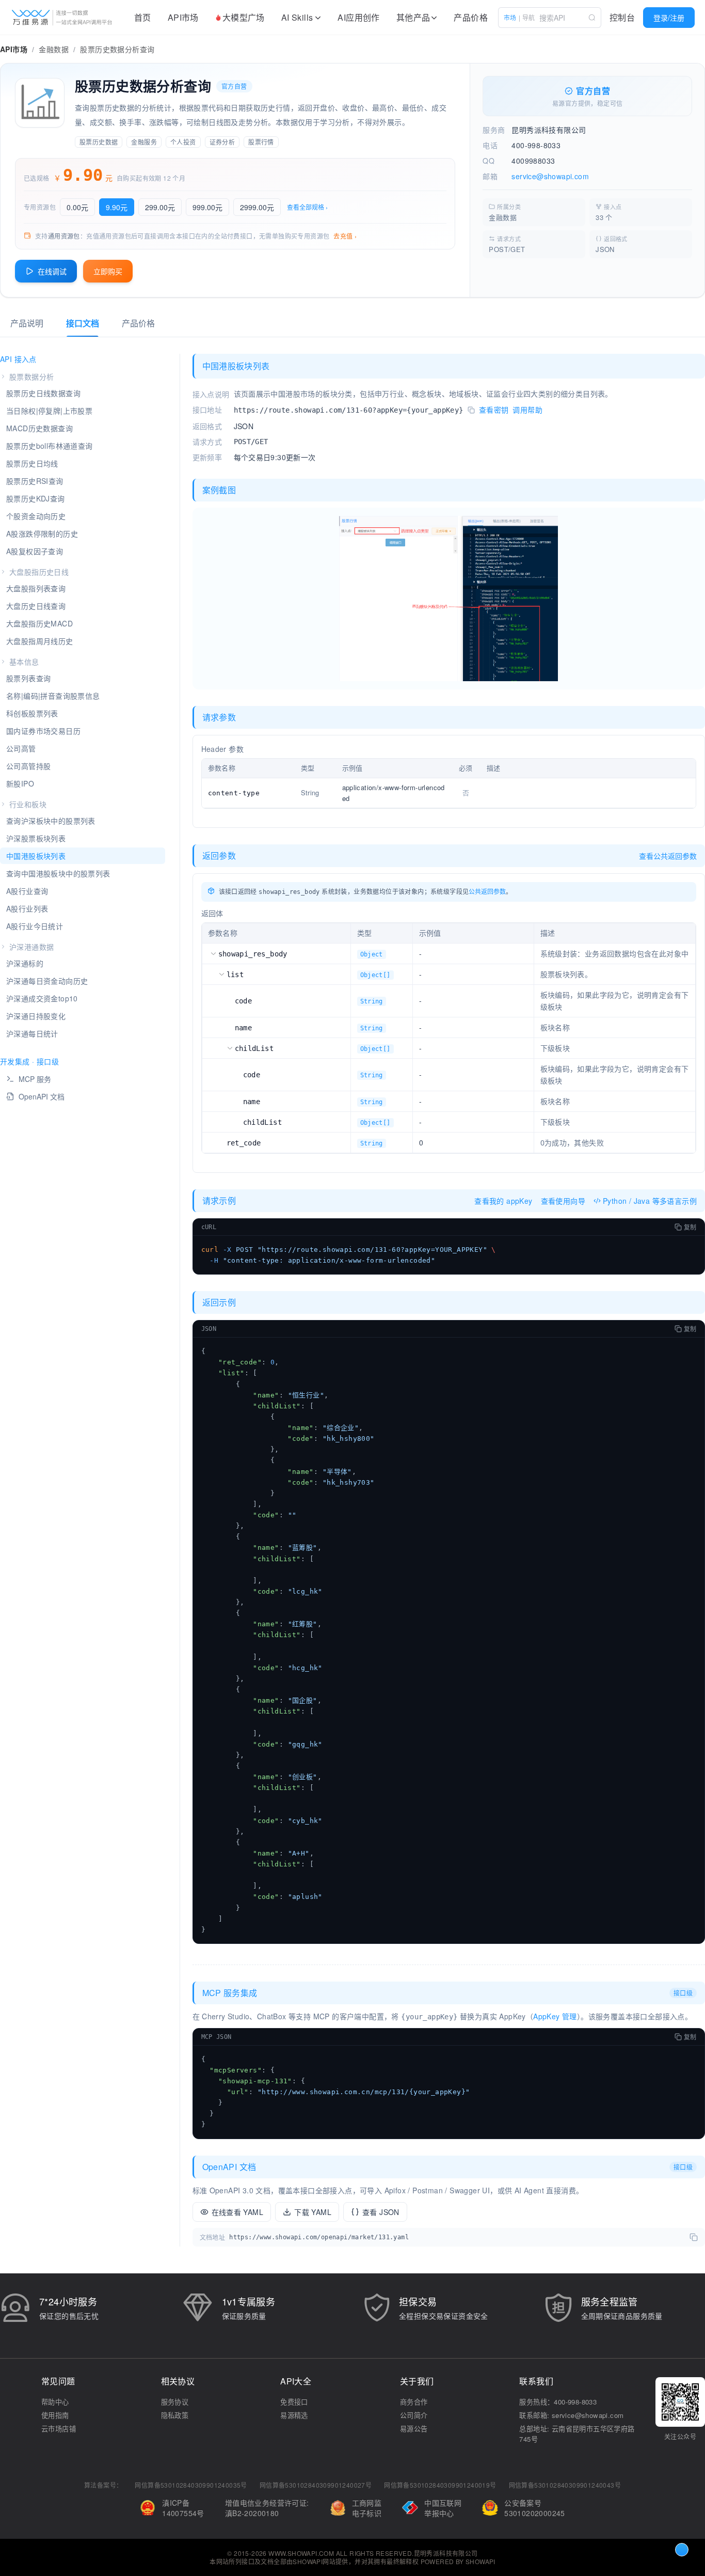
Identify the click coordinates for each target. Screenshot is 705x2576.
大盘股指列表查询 (36, 588)
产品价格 (471, 17)
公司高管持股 (28, 766)
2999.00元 (257, 207)
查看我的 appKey (503, 1201)
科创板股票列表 (32, 713)
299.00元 (160, 207)
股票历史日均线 (32, 463)
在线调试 (52, 271)
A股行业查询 (27, 891)
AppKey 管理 (555, 2016)
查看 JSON (381, 2212)
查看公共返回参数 (668, 856)
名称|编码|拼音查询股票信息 (53, 696)
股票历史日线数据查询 (43, 393)
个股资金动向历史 (36, 516)
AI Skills (297, 17)
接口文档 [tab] (83, 323)
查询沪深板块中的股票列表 (51, 821)
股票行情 (261, 142)
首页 (143, 17)
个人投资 (183, 142)
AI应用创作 (358, 17)
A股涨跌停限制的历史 (42, 533)
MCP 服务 (35, 1079)
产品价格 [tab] (138, 323)
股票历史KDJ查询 (36, 498)
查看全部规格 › (307, 207)
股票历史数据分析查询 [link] (117, 49)
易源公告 (414, 2429)
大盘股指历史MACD (39, 623)
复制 (690, 1227)
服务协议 (175, 2402)
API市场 (183, 17)
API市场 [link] (14, 49)
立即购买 (108, 271)
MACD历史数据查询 (39, 428)
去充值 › (345, 236)
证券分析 (222, 142)
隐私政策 (175, 2415)
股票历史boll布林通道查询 (50, 446)
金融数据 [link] (54, 49)
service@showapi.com (550, 176)
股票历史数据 (99, 142)
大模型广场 (244, 17)
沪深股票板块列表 (36, 838)
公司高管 (21, 748)
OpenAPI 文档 (42, 1096)
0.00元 (77, 207)
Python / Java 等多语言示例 (650, 1201)
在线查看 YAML (238, 2212)
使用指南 (55, 2415)
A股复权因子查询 (35, 551)
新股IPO (20, 783)
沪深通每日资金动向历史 (47, 981)
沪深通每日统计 (32, 1033)
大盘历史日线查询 (36, 606)
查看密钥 (494, 410)
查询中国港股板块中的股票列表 (58, 873)
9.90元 (117, 207)
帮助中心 (55, 2402)
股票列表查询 (28, 678)
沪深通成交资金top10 (42, 998)
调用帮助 (527, 410)
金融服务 (144, 142)
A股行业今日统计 (35, 926)
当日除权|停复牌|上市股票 (49, 411)
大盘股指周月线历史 (40, 641)
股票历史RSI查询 (35, 481)
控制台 (622, 17)
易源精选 (294, 2415)
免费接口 (294, 2402)
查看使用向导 (563, 1201)
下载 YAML (313, 2212)
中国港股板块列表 (36, 856)
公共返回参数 (487, 891)
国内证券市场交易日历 (43, 731)
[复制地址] (694, 2237)
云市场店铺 (59, 2429)
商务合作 (414, 2402)
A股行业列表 (27, 908)
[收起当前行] (213, 953)
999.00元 (207, 207)
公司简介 (414, 2415)
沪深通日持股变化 (36, 1016)
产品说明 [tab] (27, 323)
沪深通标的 (25, 963)
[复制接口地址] (471, 411)
